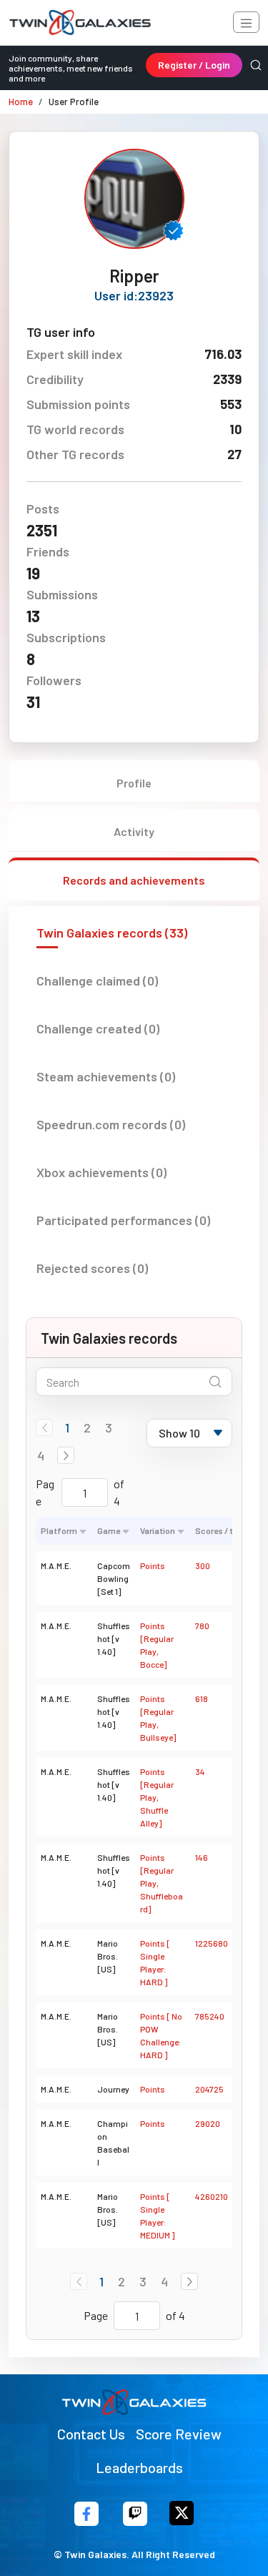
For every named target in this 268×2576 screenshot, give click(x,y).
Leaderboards (139, 2467)
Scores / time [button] (221, 1530)
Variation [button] (158, 1530)
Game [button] (109, 1530)
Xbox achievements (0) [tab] (101, 1172)
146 (202, 1857)
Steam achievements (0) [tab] (106, 1076)
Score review (179, 2434)
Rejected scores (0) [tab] (92, 1268)
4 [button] (41, 1455)
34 (200, 1771)
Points (153, 1565)
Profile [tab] (134, 783)
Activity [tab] (134, 831)
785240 (210, 2016)
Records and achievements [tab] (134, 880)
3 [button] (109, 1427)
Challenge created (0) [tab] (98, 1028)
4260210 (212, 2196)
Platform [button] (59, 1530)
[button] (66, 1455)
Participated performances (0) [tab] (123, 1220)
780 (202, 1626)
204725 (209, 2089)
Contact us (91, 2434)
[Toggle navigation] (246, 22)
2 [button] (87, 1427)
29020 (208, 2123)
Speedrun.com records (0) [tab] (111, 1124)
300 (203, 1565)
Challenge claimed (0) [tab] (97, 980)
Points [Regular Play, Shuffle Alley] (157, 1797)
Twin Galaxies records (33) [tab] (112, 933)
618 (202, 1699)
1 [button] (67, 1427)
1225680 (212, 1943)
